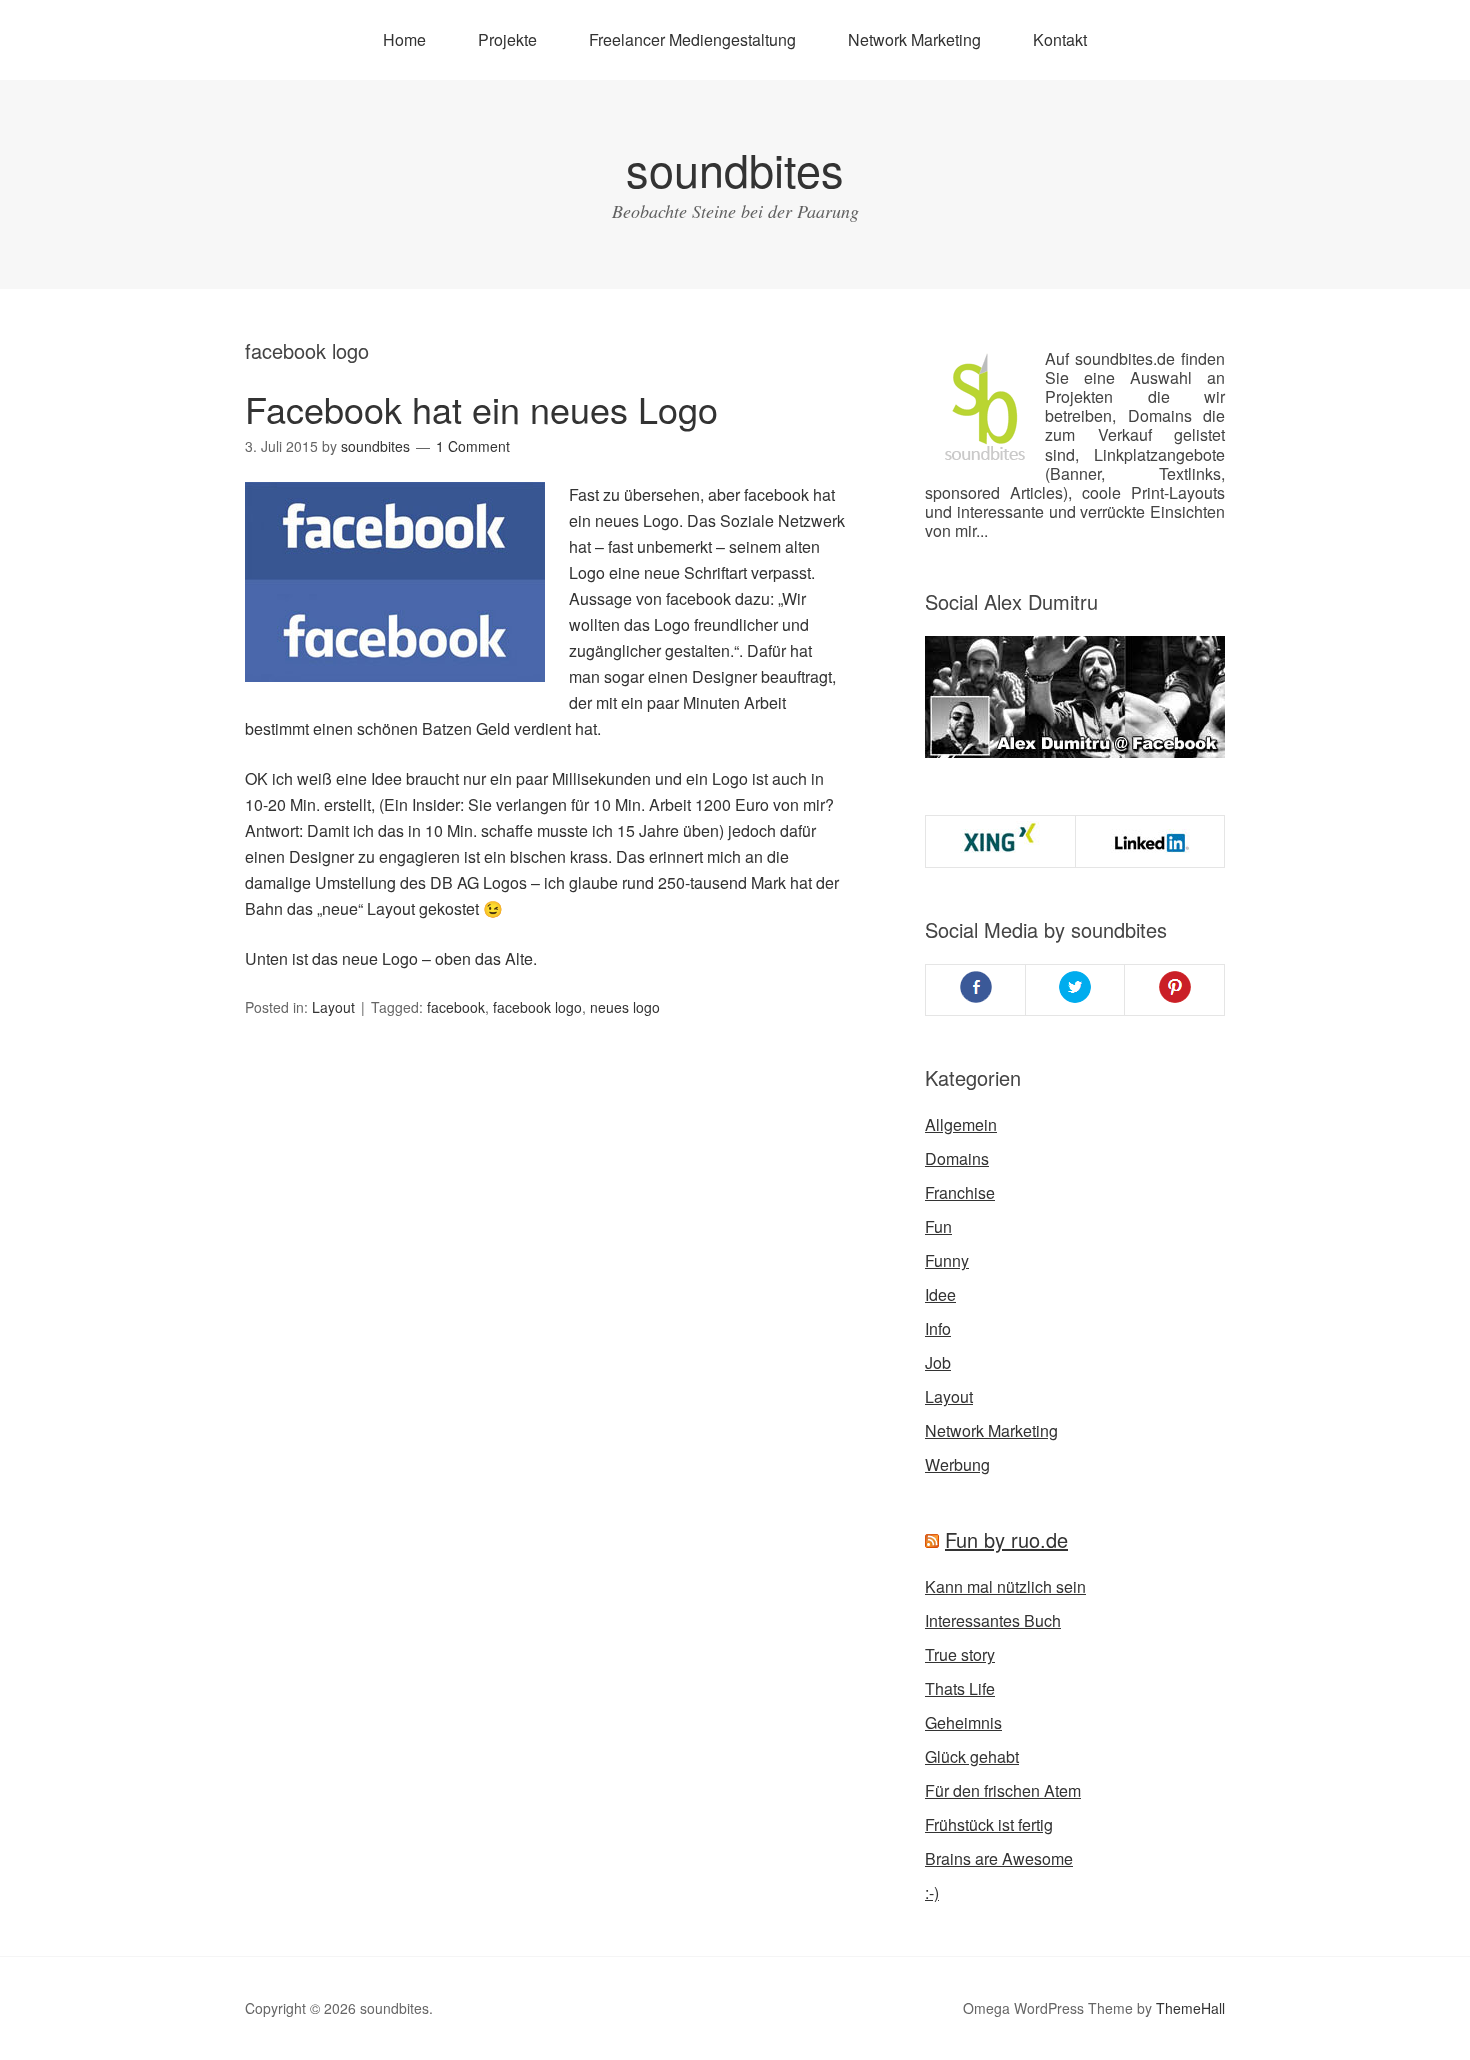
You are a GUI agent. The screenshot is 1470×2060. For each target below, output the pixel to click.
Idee (940, 1294)
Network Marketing (914, 39)
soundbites (735, 168)
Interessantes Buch (993, 1620)
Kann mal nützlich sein (1005, 1586)
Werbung (957, 1464)
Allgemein (961, 1124)
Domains (957, 1158)
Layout (333, 1007)
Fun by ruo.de (1006, 1539)
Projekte (507, 39)
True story (960, 1654)
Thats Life (960, 1688)
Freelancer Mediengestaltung (692, 39)
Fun (938, 1226)
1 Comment (473, 446)
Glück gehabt (972, 1756)
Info (938, 1328)
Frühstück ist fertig (989, 1824)
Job (938, 1362)
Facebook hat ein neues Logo (481, 408)
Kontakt (1060, 39)
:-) (932, 1892)
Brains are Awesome (999, 1858)
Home (404, 39)
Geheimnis (963, 1722)
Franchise (960, 1192)
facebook (456, 1007)
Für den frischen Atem (1003, 1790)
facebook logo (537, 1007)
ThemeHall (1190, 2008)
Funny (947, 1260)
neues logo (625, 1007)
